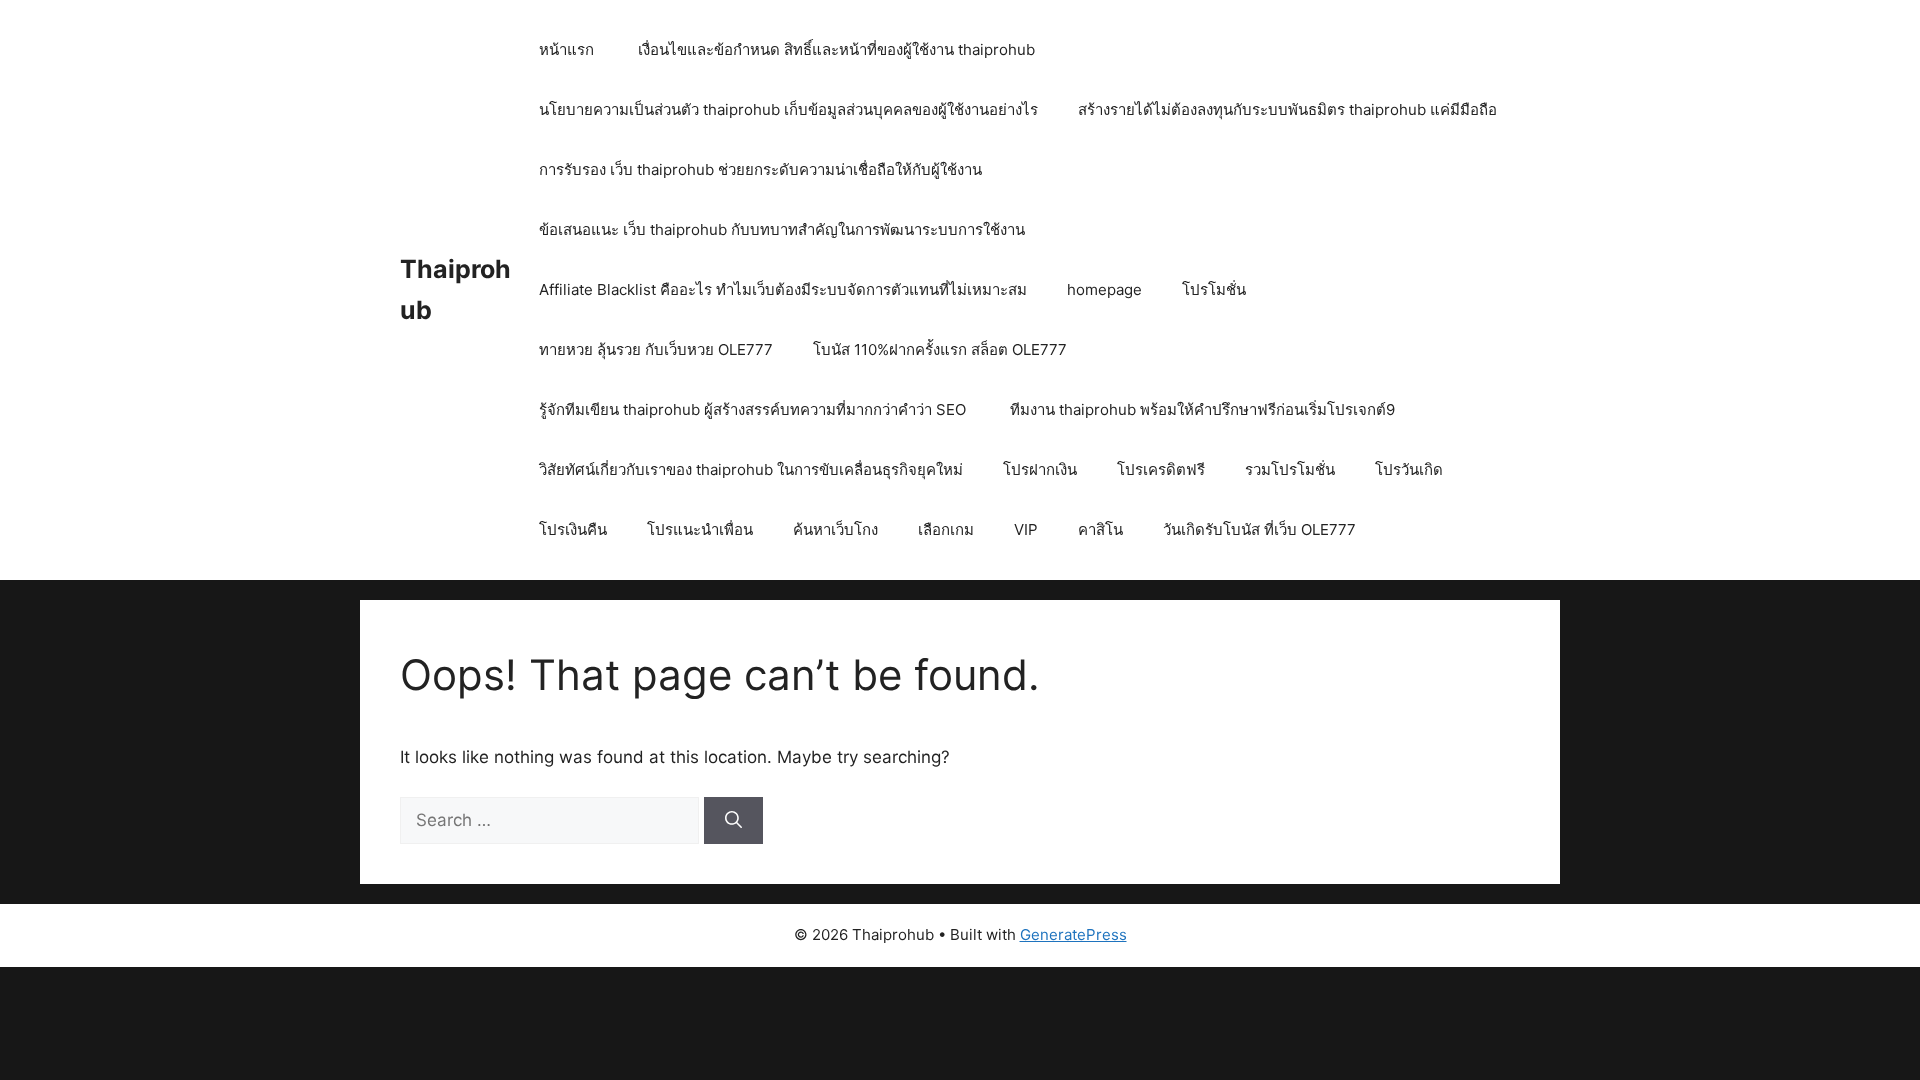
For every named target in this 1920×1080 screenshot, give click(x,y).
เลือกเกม (946, 529)
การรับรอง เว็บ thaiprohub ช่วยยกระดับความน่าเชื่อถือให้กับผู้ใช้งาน (762, 169)
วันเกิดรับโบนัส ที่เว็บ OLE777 (1259, 529)
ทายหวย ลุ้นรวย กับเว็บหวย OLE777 (656, 349)
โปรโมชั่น (1214, 289)
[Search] (733, 821)
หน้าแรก (566, 49)
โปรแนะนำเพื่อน (700, 529)
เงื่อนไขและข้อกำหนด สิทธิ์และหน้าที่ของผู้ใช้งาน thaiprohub (836, 49)
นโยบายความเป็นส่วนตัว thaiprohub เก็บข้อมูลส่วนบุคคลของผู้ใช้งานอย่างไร (788, 109)
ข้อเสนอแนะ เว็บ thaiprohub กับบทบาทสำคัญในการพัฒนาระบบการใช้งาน (784, 229)
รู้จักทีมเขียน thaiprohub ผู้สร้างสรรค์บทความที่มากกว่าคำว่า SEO (754, 409)
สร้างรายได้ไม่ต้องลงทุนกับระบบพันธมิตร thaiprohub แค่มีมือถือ (1287, 109)
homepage (1104, 289)
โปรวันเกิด (1409, 469)
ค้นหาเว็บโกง (835, 529)
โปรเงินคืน (573, 529)
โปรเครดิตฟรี (1161, 469)
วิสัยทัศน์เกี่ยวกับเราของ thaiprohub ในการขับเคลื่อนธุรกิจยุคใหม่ (751, 469)
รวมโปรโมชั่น (1290, 469)
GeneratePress (1073, 934)
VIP (1026, 529)
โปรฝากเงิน (1040, 469)
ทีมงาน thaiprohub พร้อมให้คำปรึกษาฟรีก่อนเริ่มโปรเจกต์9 (1202, 409)
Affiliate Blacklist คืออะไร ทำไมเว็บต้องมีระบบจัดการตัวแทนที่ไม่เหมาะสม (783, 289)
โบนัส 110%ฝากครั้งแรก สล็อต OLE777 (940, 349)
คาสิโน (1100, 529)
